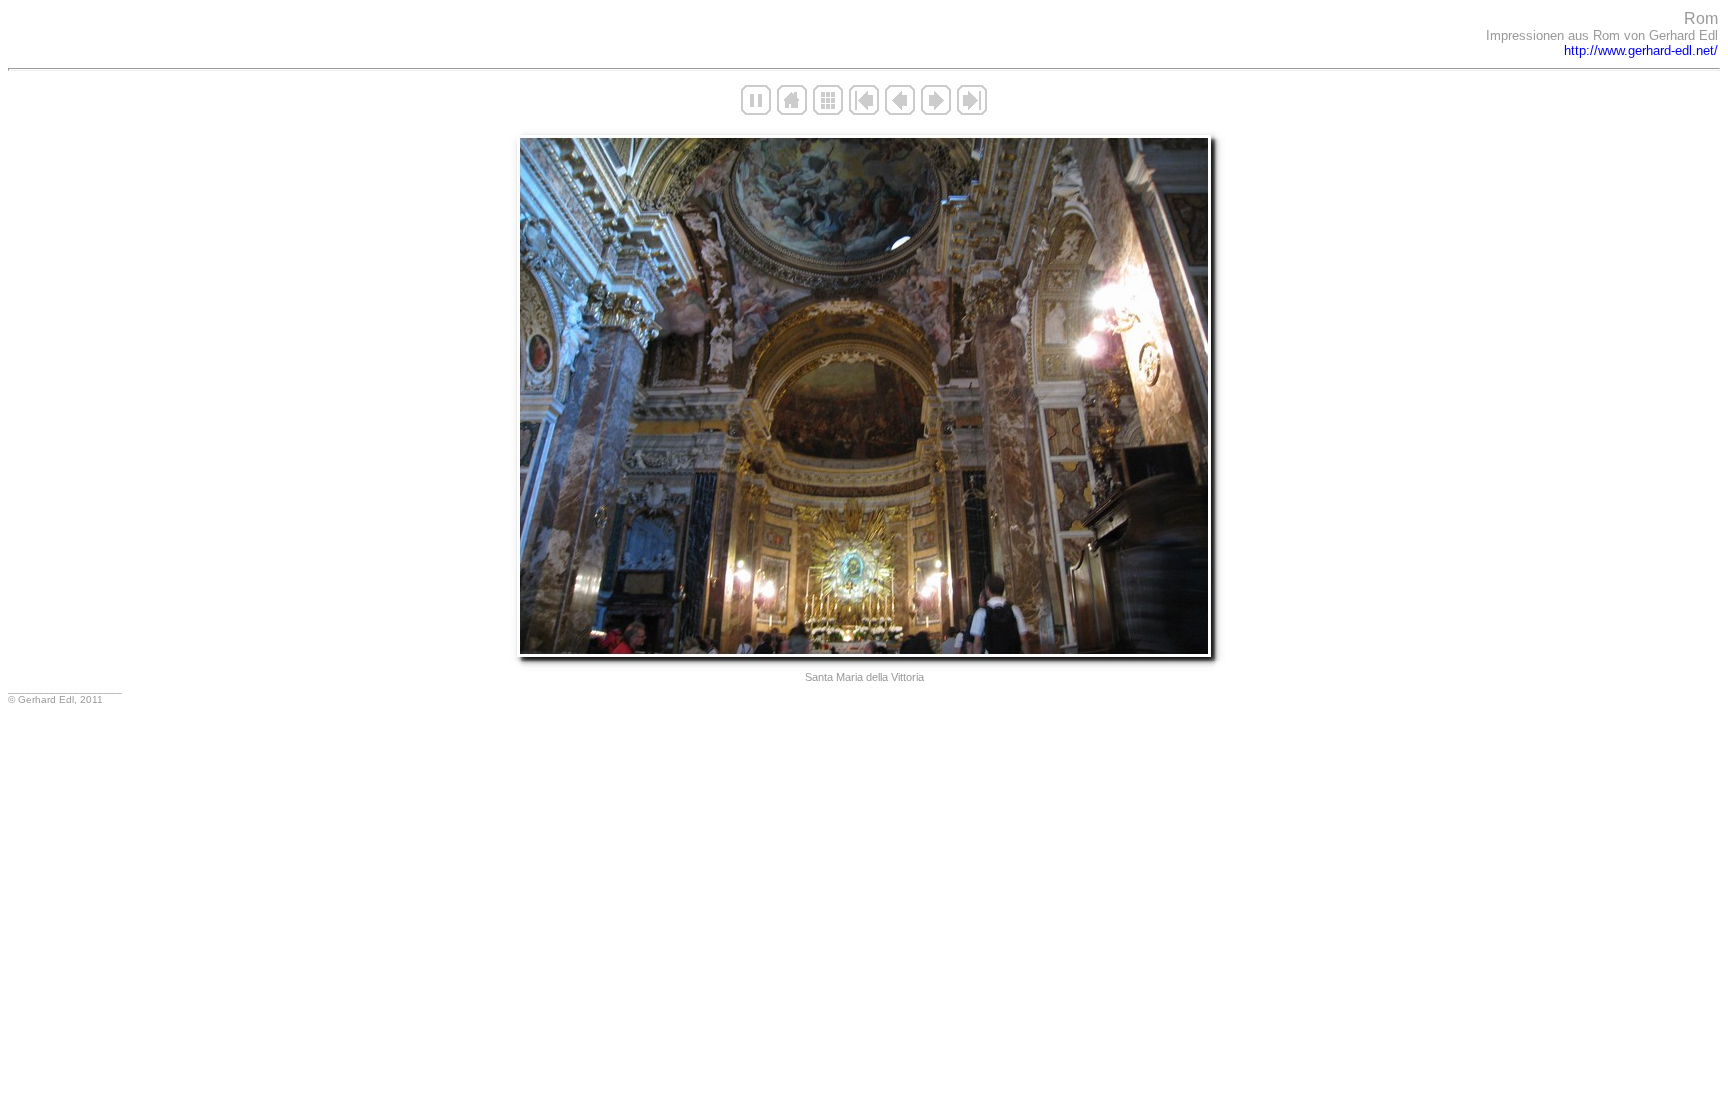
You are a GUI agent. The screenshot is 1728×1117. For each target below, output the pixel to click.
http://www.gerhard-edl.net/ (1641, 50)
